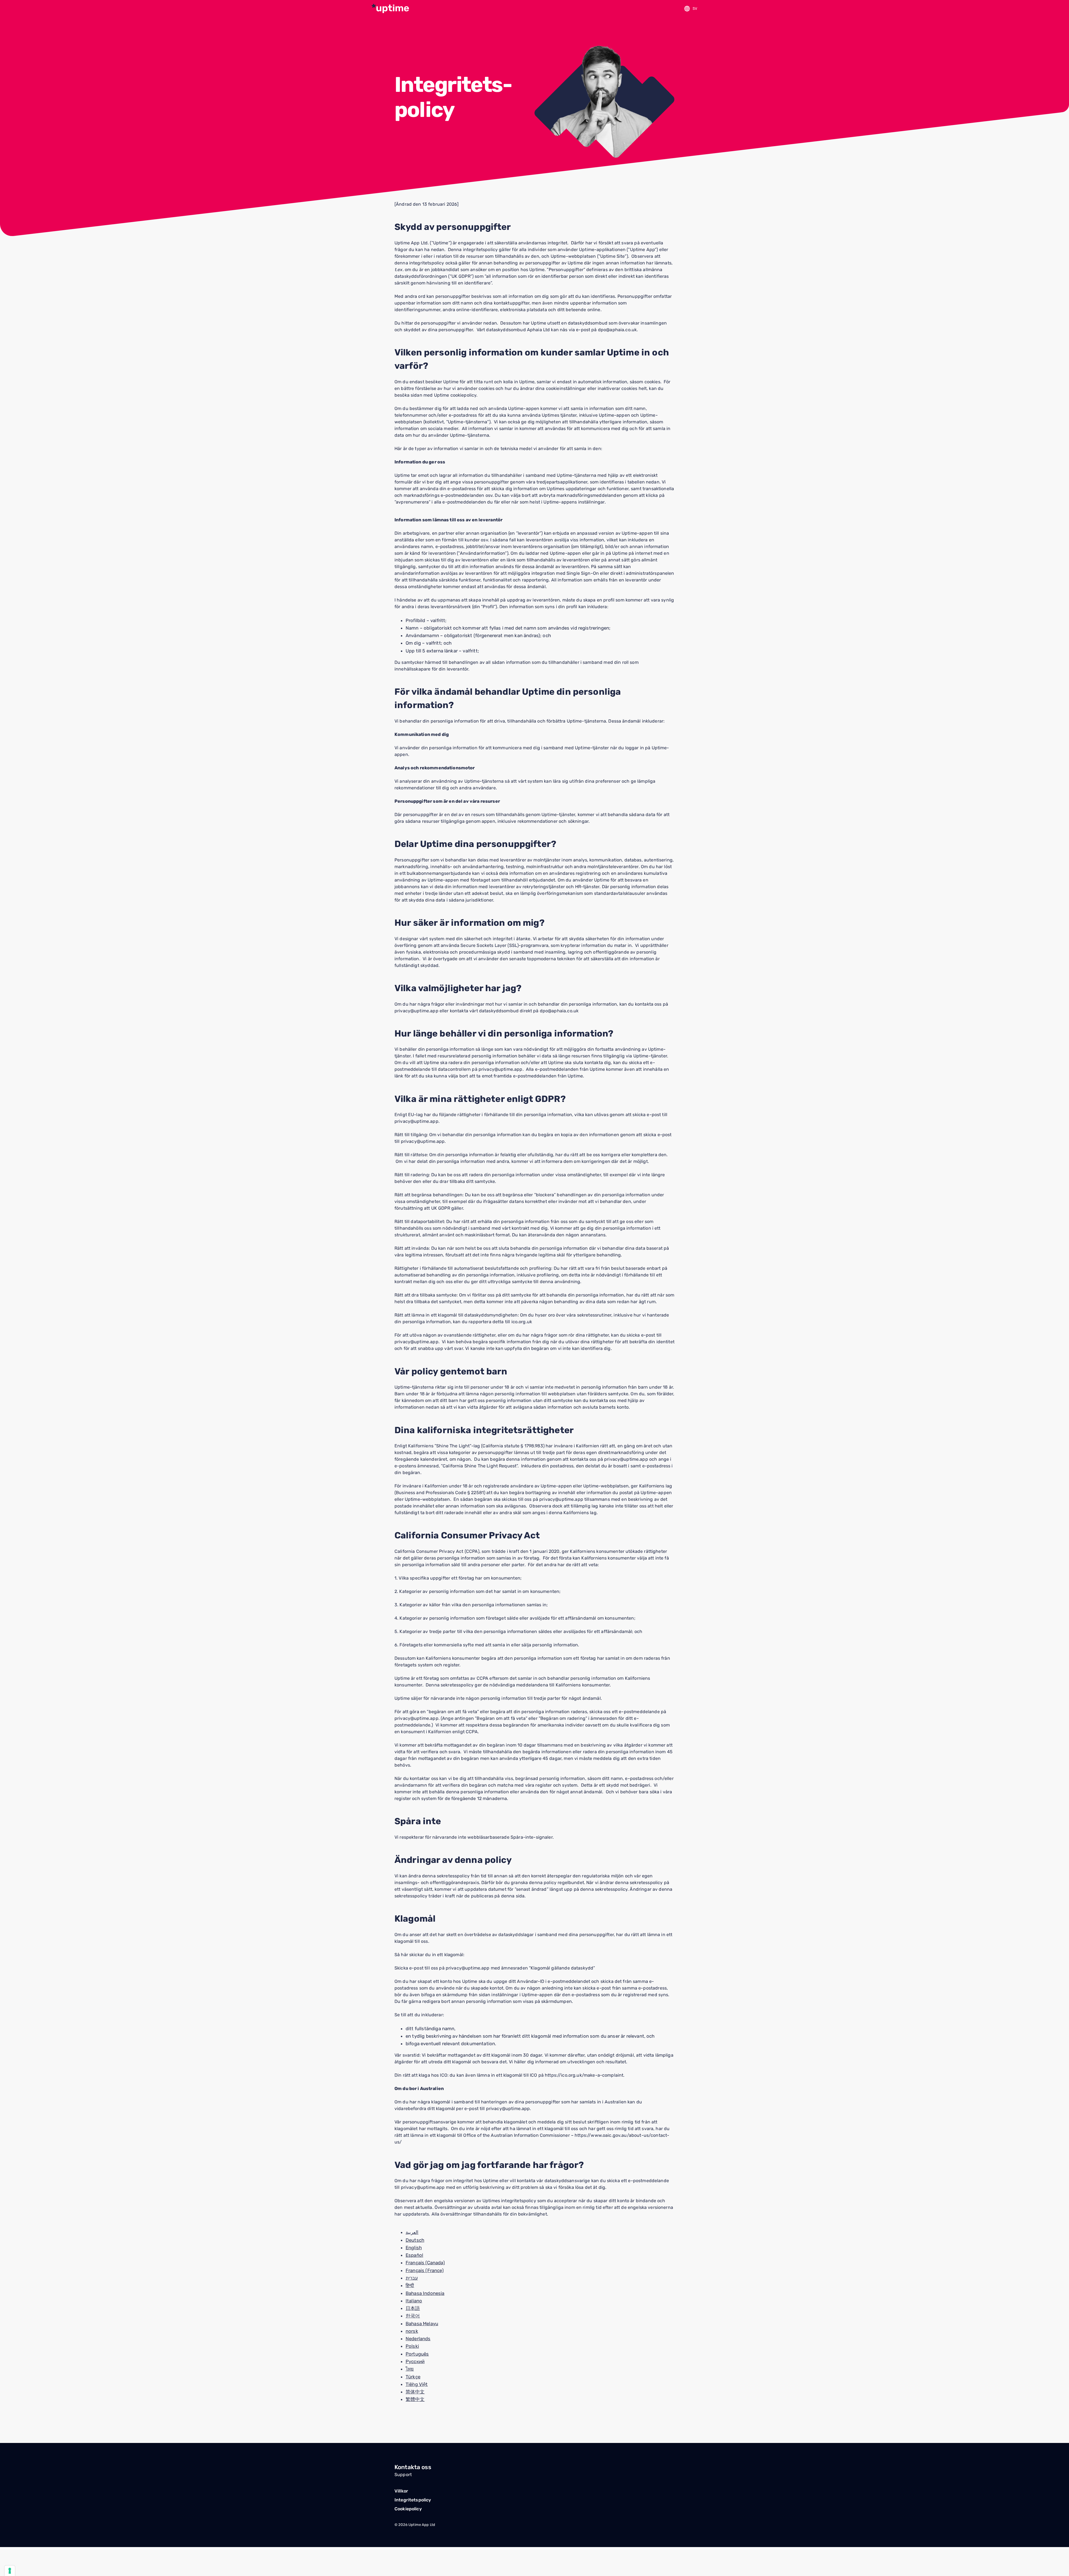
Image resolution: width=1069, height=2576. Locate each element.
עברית (412, 2278)
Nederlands (418, 2339)
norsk (412, 2331)
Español (414, 2255)
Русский (415, 2361)
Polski (412, 2346)
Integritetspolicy (413, 2500)
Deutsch (415, 2240)
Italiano (414, 2301)
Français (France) (425, 2270)
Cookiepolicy (408, 2509)
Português (417, 2354)
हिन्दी (410, 2285)
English (414, 2248)
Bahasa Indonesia (425, 2293)
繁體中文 (415, 2399)
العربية (412, 2232)
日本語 (413, 2308)
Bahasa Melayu (422, 2324)
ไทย (410, 2369)
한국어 (413, 2316)
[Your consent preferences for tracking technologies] (10, 2571)
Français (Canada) (425, 2263)
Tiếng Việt (417, 2384)
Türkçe (413, 2377)
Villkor (401, 2491)
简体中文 (415, 2392)
